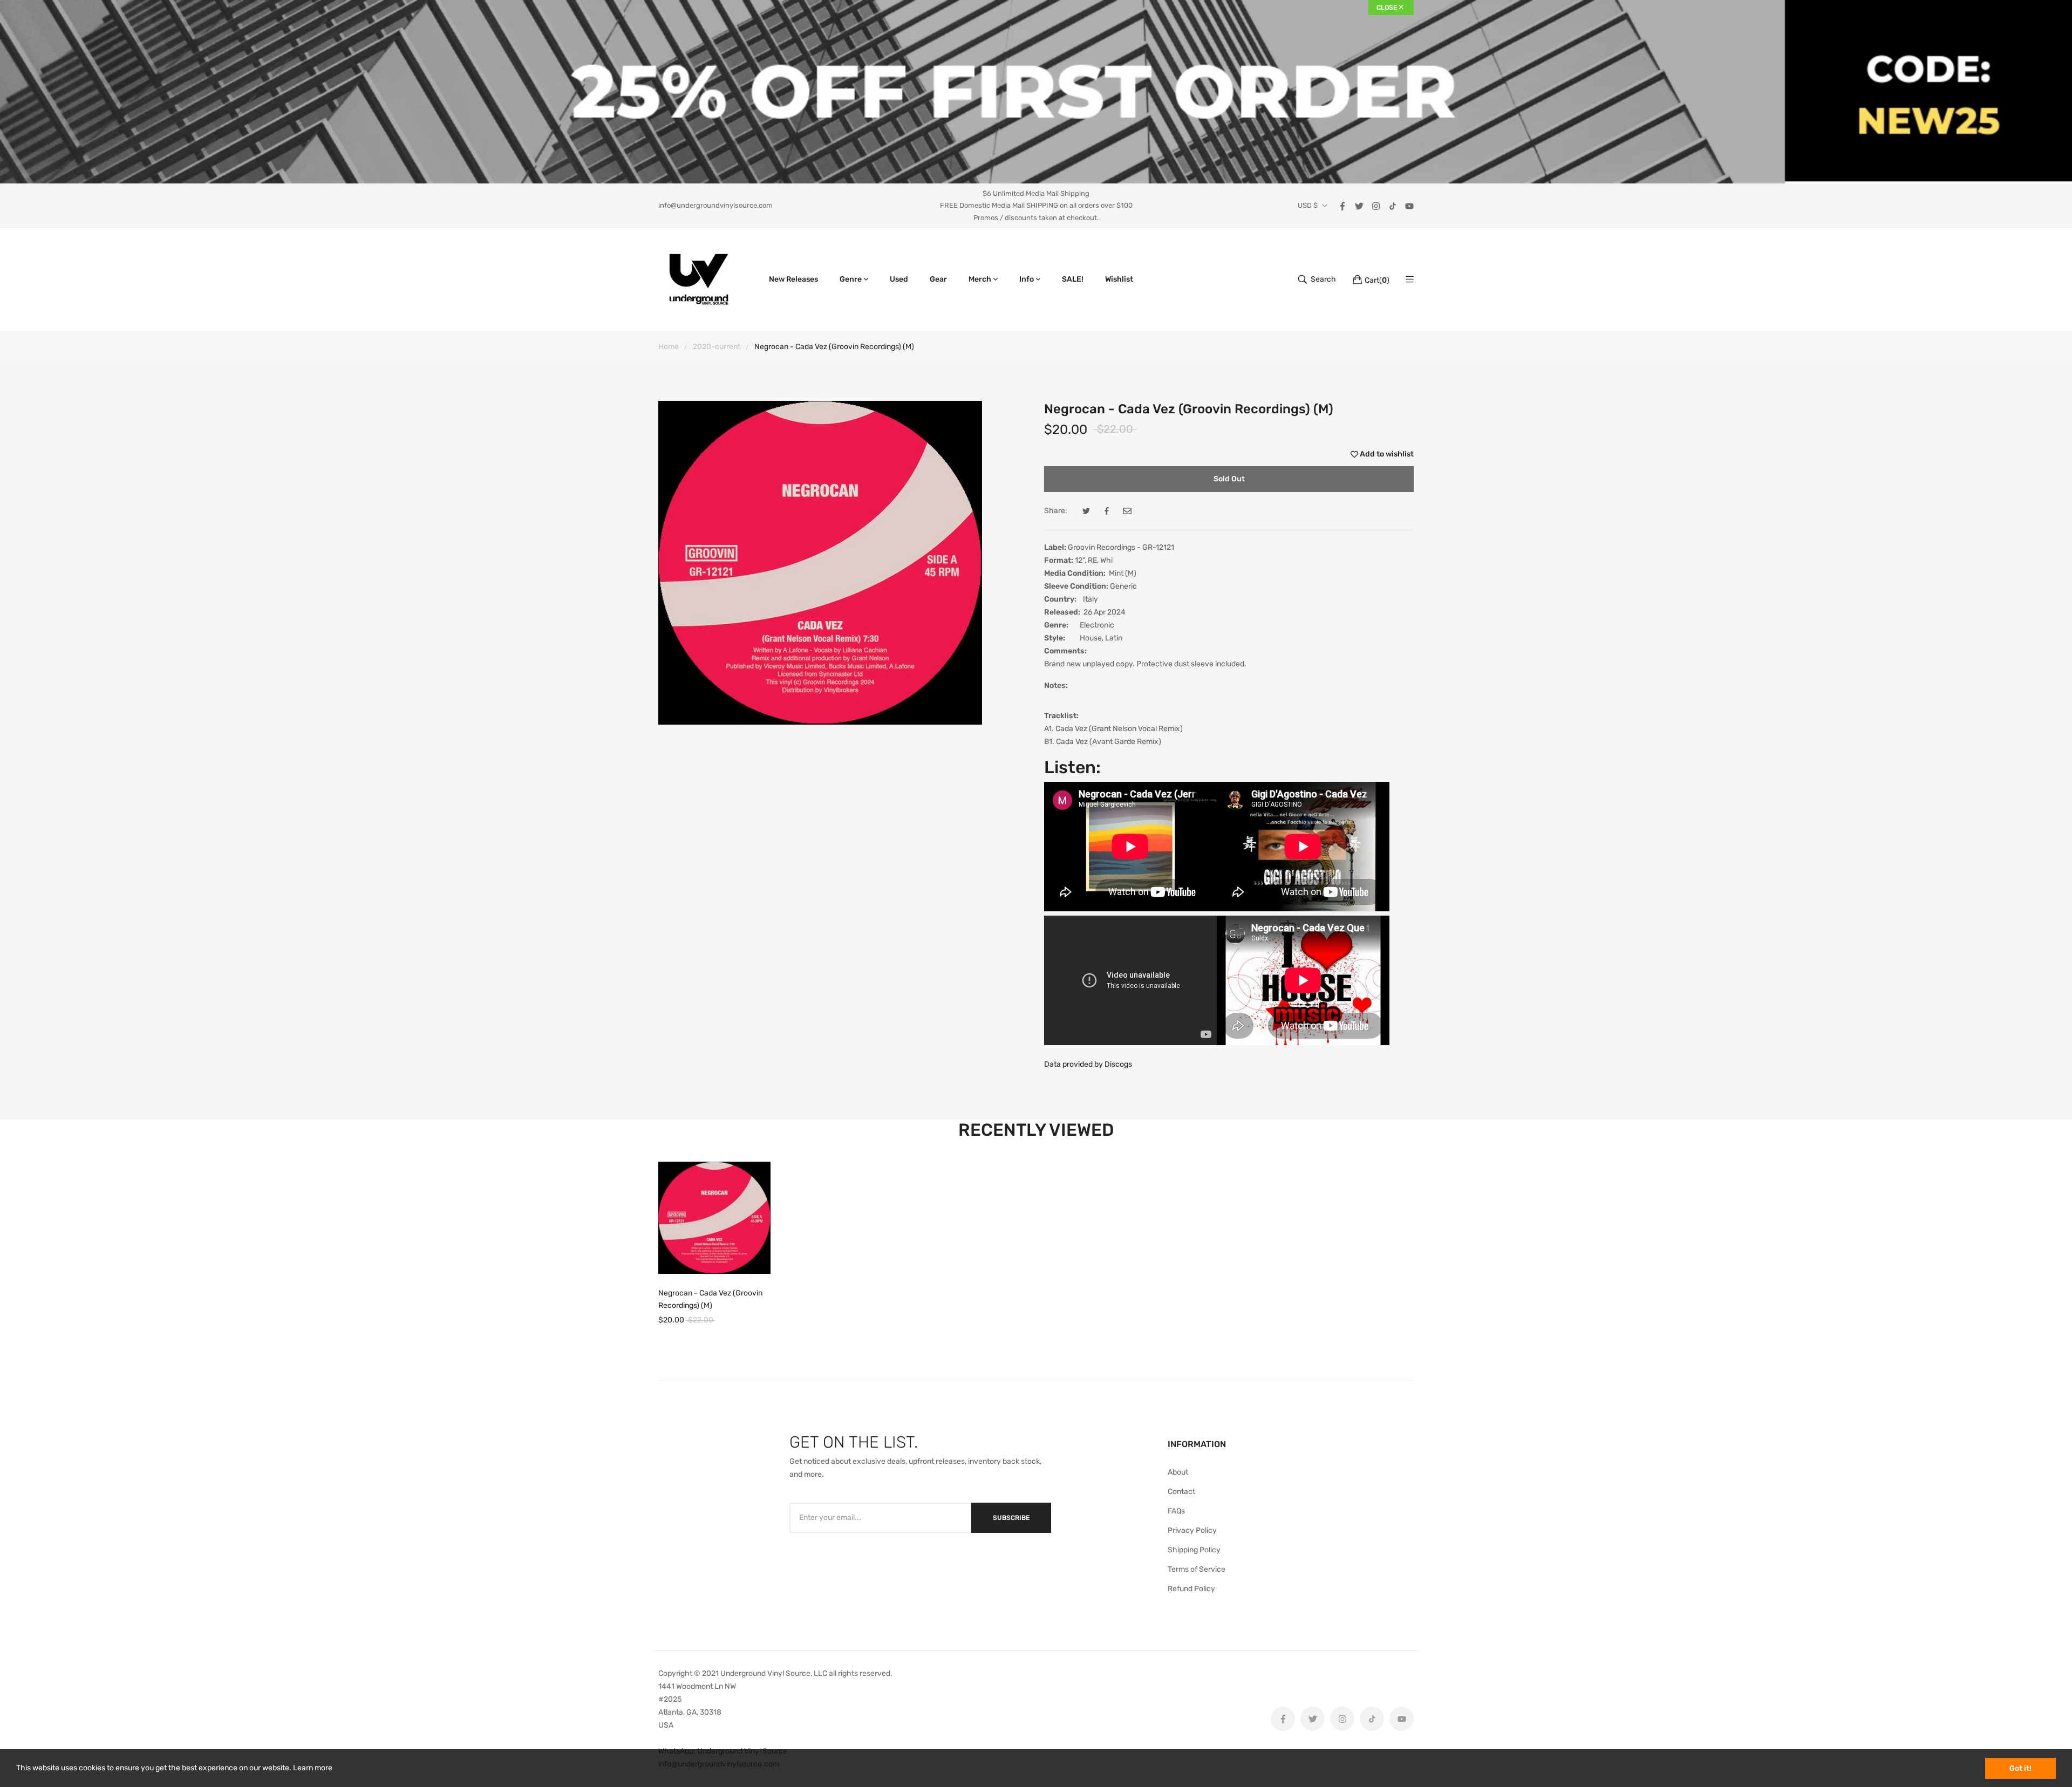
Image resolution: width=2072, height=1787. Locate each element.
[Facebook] (1342, 205)
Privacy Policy (1192, 1530)
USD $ (1308, 206)
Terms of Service (1197, 1569)
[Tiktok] (1393, 205)
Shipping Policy (1194, 1550)
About (1178, 1472)
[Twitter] (1359, 205)
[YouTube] (1409, 205)
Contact (1181, 1492)
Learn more (313, 1768)
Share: (1056, 511)
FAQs (1176, 1511)
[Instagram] (1376, 205)
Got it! (2020, 1768)
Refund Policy (1191, 1589)
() (1377, 280)
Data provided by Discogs (1088, 1064)
